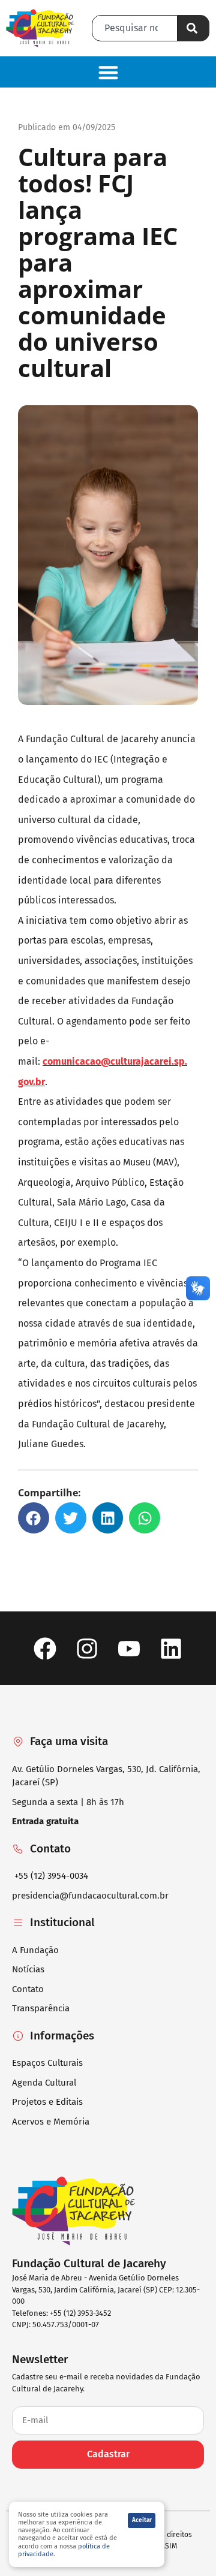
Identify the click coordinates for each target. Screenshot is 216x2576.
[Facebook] (45, 1648)
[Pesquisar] (193, 28)
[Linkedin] (171, 1648)
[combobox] (135, 28)
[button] (108, 72)
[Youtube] (129, 1648)
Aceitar (142, 2520)
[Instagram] (87, 1648)
